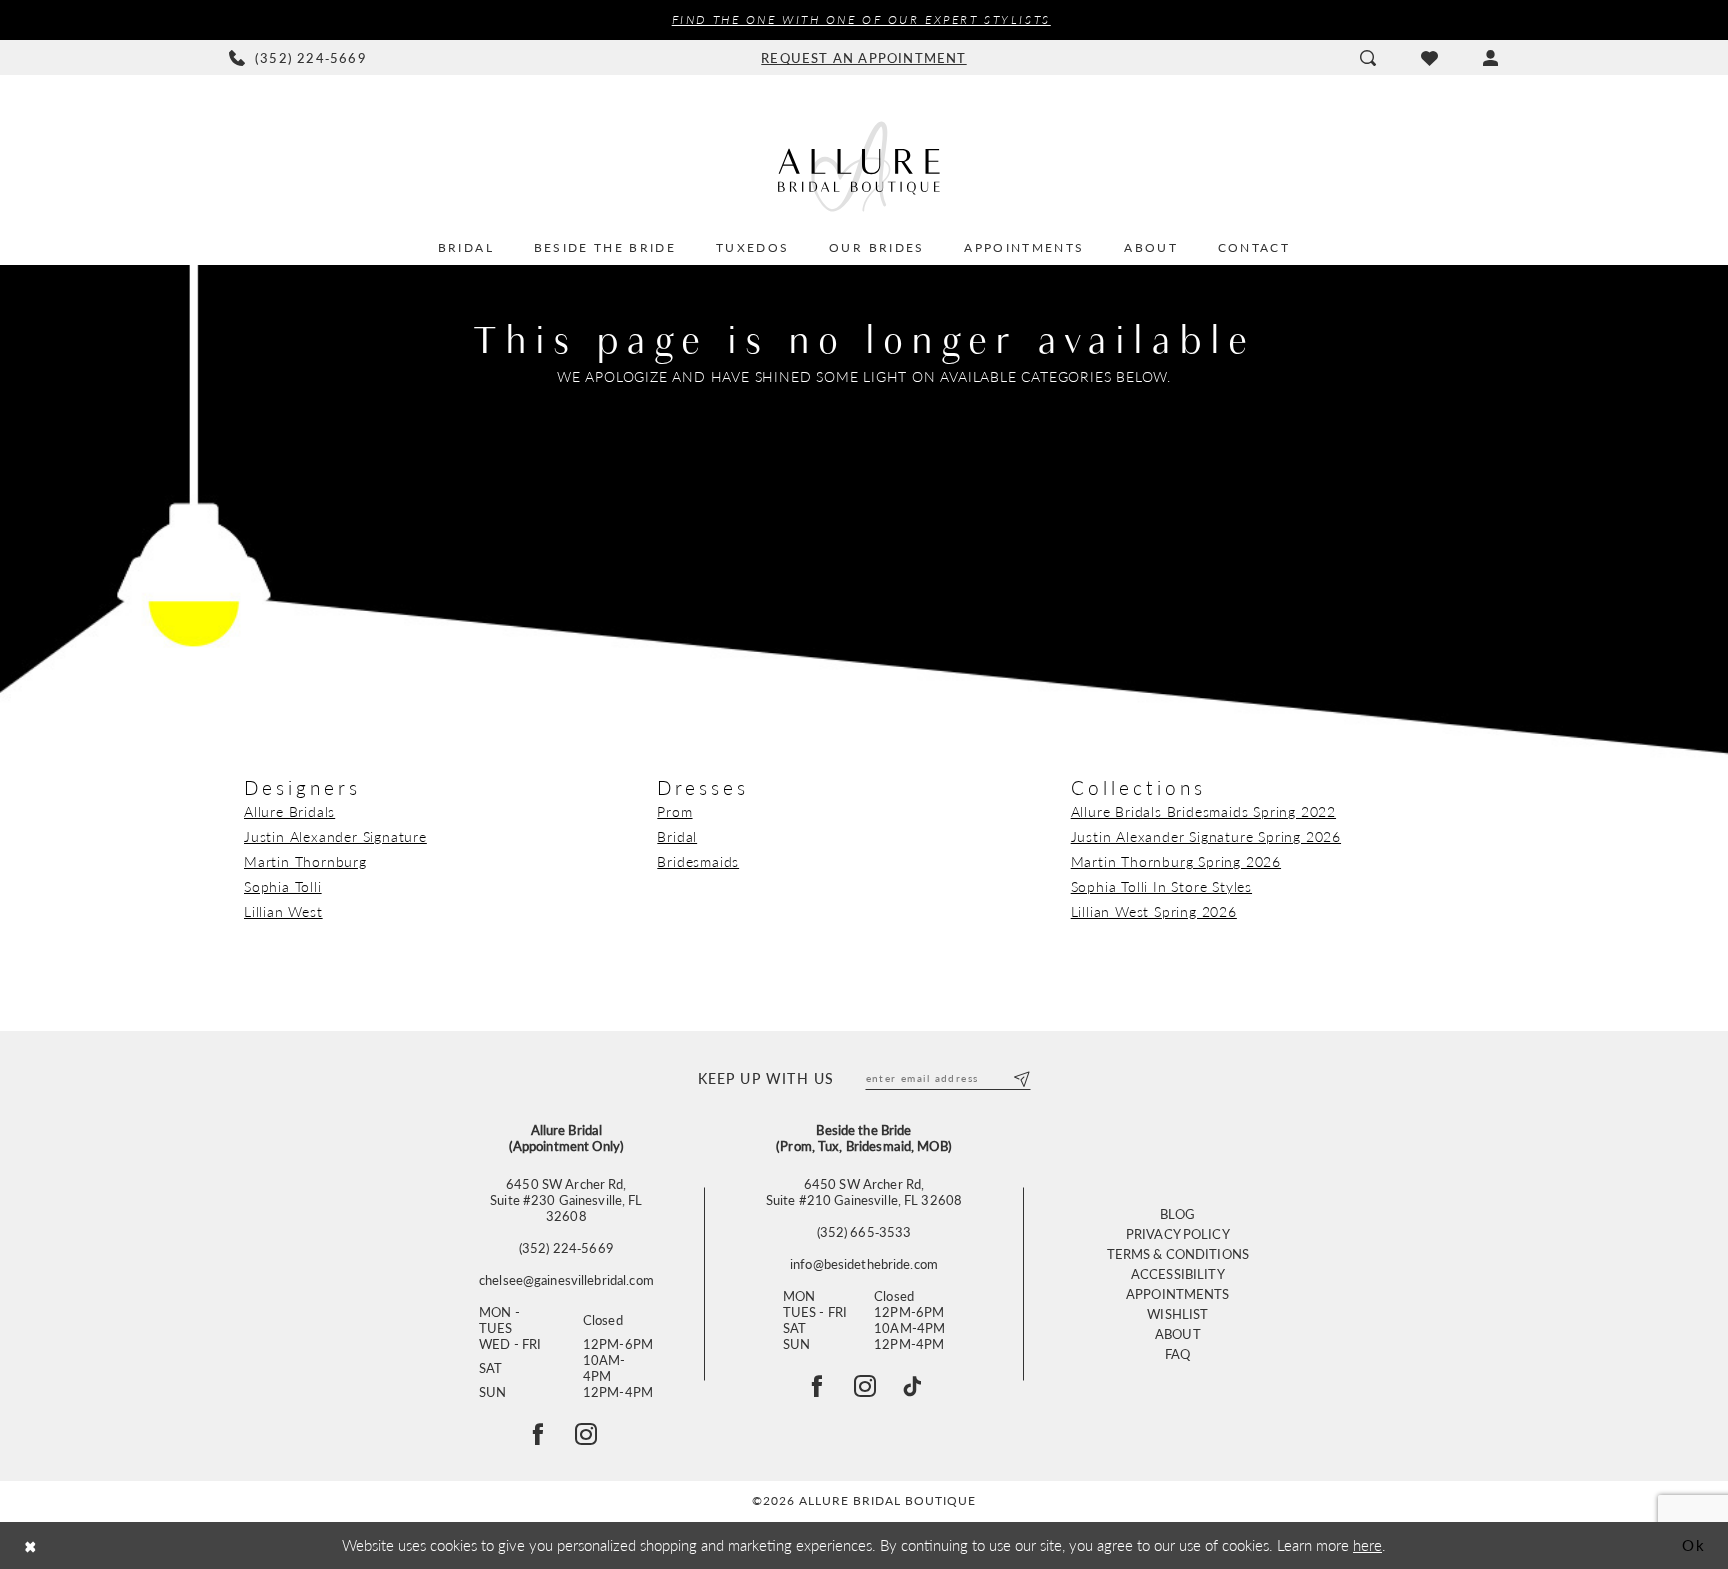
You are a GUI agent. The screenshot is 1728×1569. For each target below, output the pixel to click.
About (1178, 1333)
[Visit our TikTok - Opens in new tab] (912, 1386)
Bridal (677, 836)
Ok (1694, 1544)
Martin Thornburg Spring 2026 (1176, 861)
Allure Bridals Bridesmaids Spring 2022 (1203, 811)
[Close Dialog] (30, 1545)
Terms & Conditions (1178, 1253)
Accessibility (1178, 1273)
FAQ (1177, 1353)
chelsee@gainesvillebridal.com (566, 1280)
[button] (1490, 58)
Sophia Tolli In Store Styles (1161, 886)
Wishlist (1177, 1313)
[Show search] (1367, 58)
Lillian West (283, 911)
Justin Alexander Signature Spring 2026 (1206, 836)
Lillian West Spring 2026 (1154, 911)
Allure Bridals (289, 811)
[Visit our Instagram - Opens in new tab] (865, 1386)
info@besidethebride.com (864, 1264)
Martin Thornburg (305, 861)
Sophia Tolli (283, 886)
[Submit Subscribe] (1020, 1078)
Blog (1178, 1213)
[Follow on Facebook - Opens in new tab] (538, 1434)
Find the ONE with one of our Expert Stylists (861, 19)
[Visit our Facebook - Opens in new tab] (817, 1386)
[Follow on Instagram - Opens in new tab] (586, 1434)
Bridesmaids (698, 861)
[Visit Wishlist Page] (1429, 58)
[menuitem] (298, 58)
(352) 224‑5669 (566, 1248)
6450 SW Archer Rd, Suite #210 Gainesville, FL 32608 (864, 1192)
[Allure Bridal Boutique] (864, 166)
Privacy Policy (1178, 1233)
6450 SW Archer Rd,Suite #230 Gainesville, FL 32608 (566, 1200)
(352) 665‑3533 (864, 1232)
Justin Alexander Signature (335, 836)
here (1367, 1544)
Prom (674, 811)
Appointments (1178, 1293)
